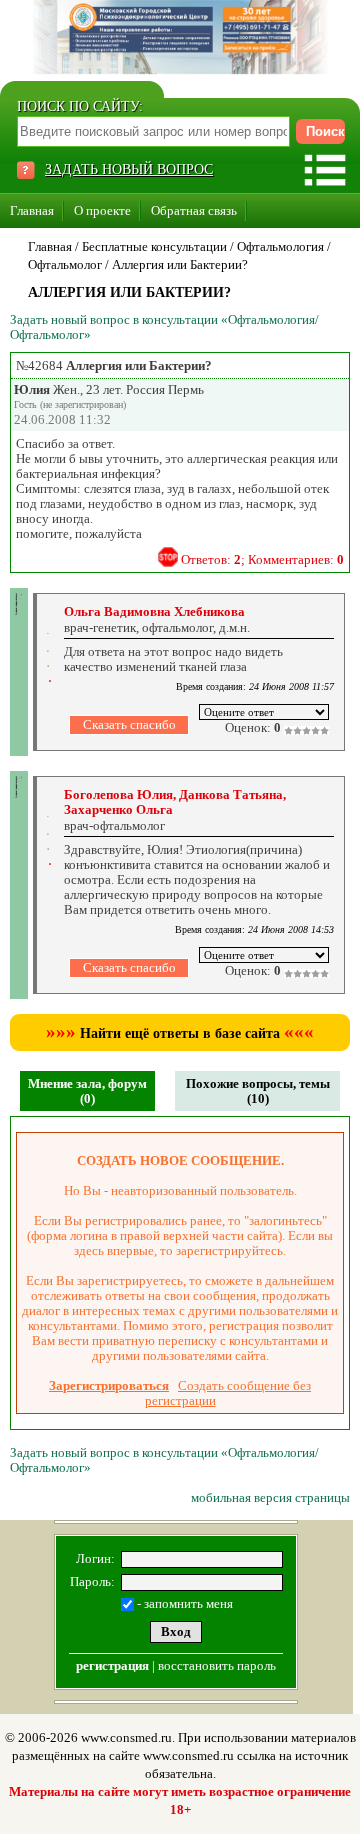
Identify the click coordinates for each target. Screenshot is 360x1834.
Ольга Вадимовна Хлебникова (154, 611)
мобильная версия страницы (270, 1497)
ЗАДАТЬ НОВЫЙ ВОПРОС (129, 169)
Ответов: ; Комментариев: (262, 559)
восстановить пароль (217, 1665)
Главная (32, 210)
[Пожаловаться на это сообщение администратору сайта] (168, 557)
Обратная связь (194, 210)
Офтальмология (280, 246)
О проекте (102, 210)
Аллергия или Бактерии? (180, 264)
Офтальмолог (65, 264)
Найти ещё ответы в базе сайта (180, 1033)
